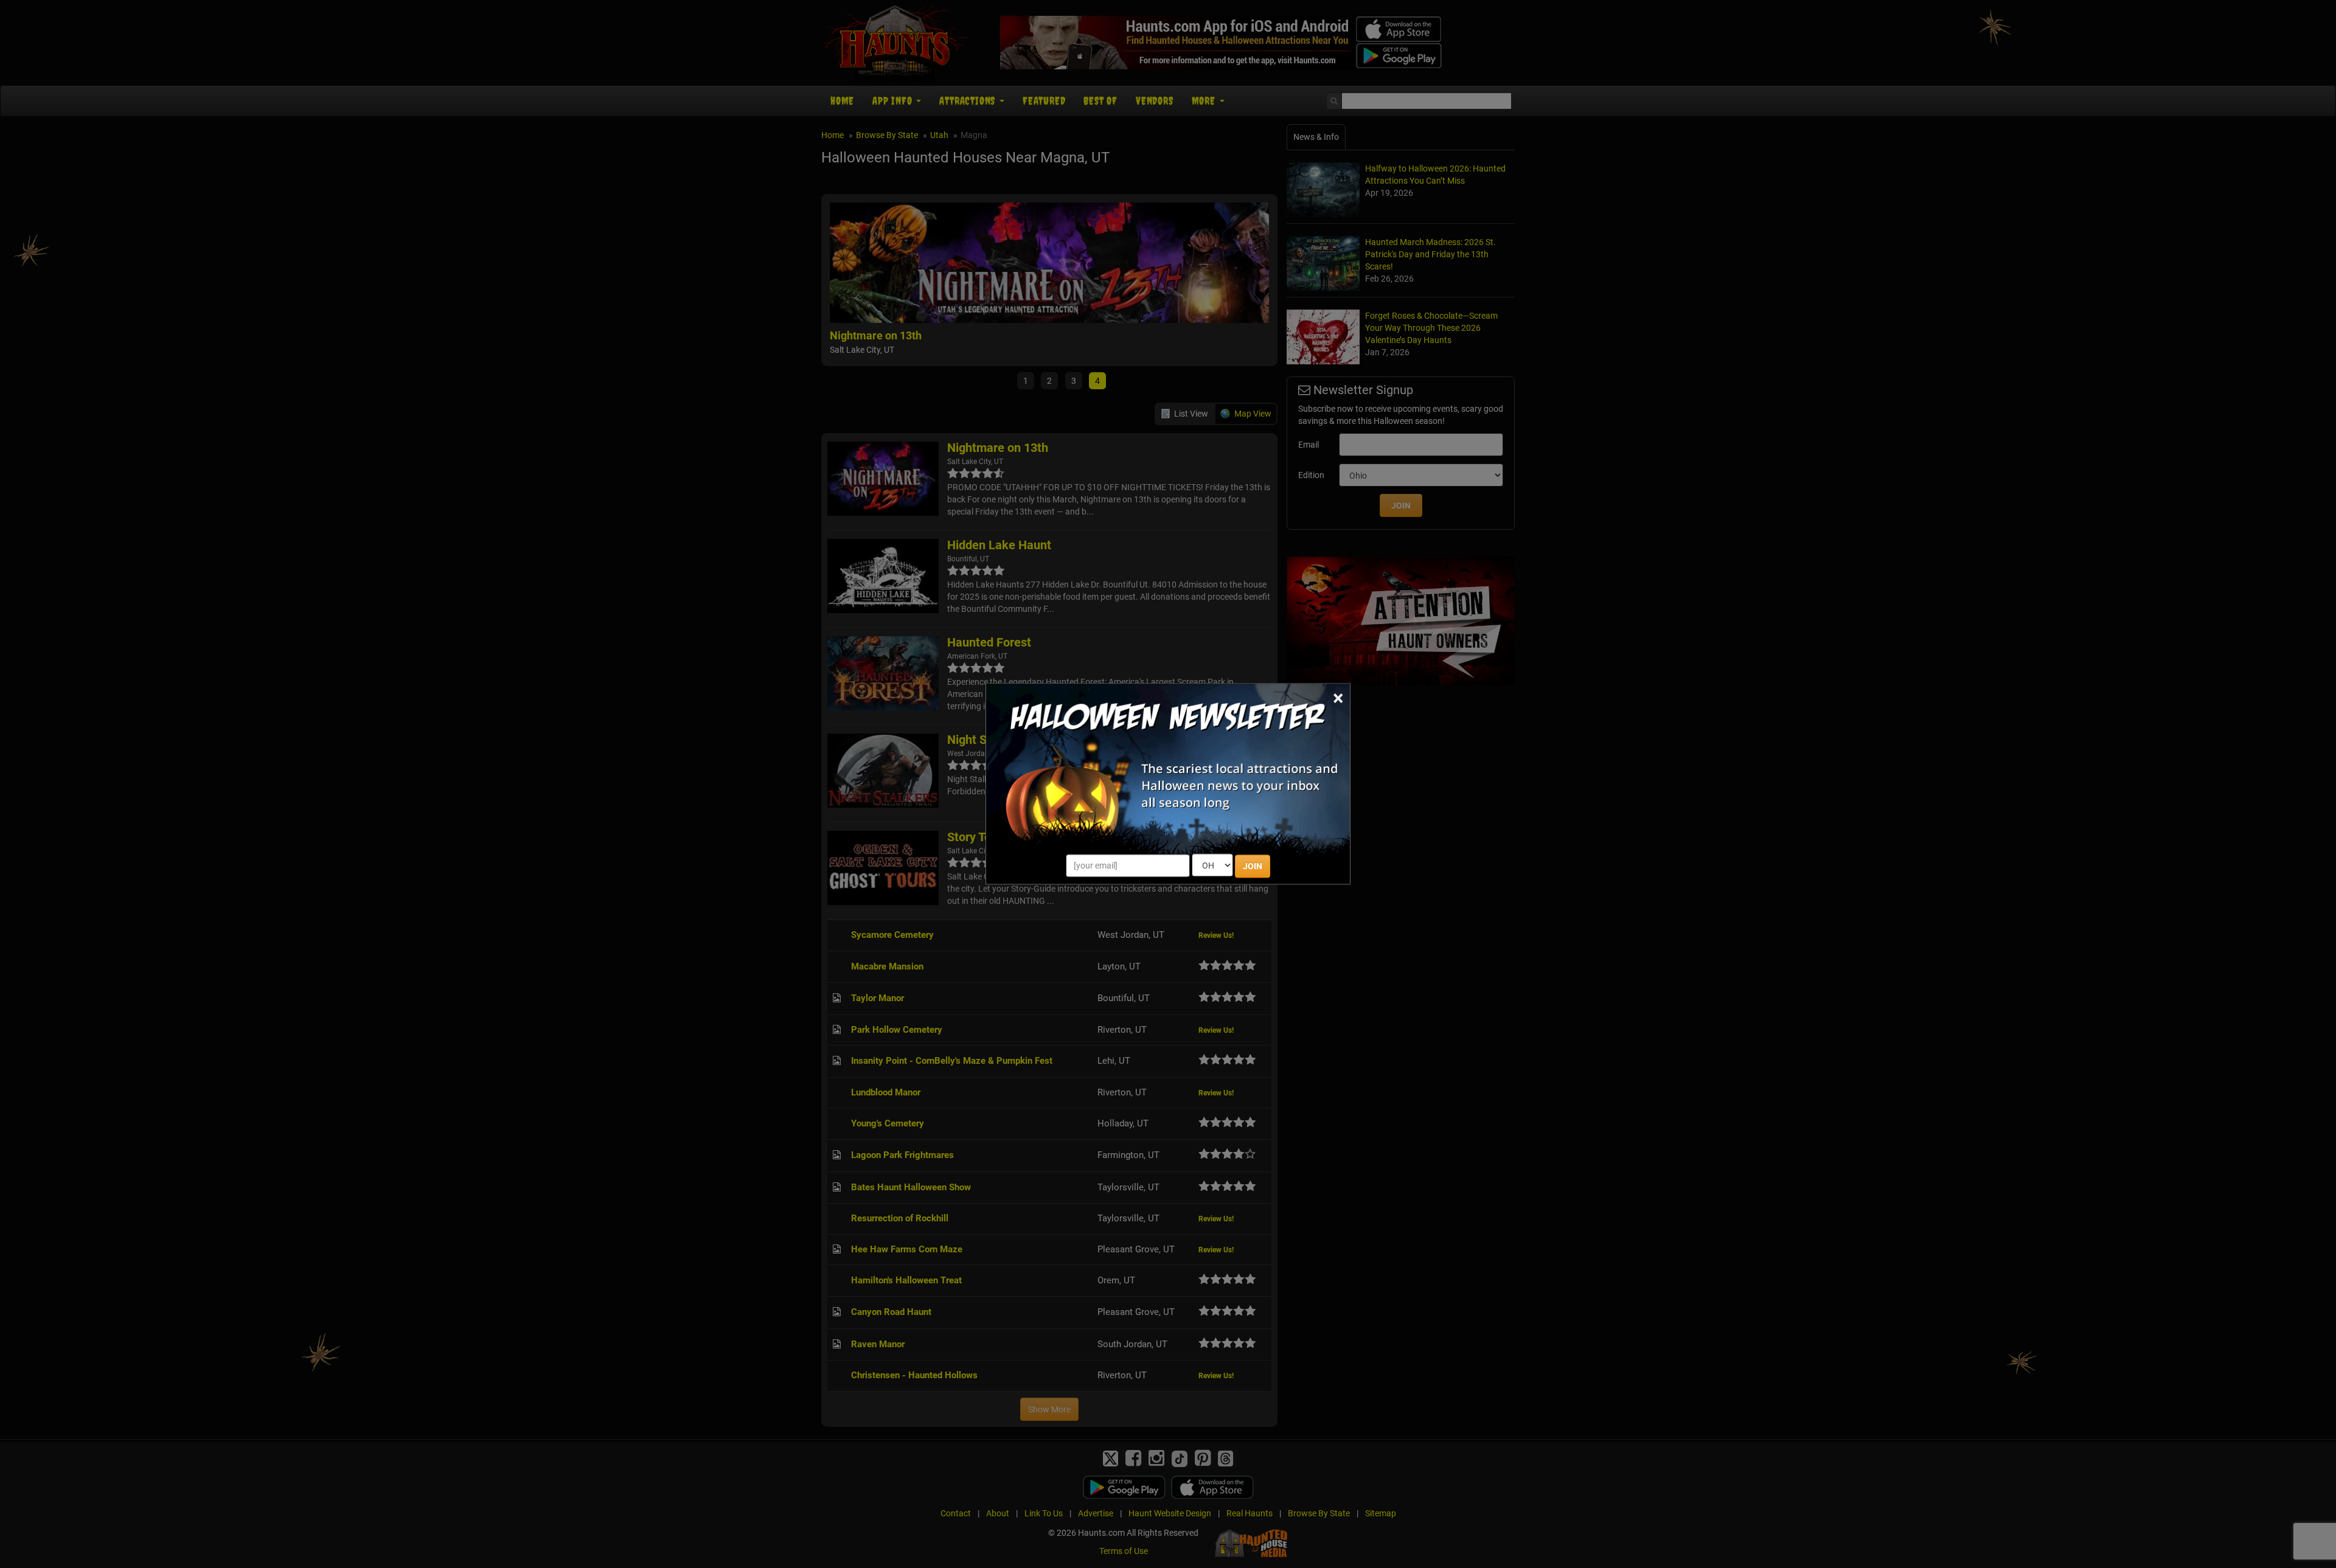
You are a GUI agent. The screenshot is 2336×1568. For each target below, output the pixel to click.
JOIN (1253, 867)
